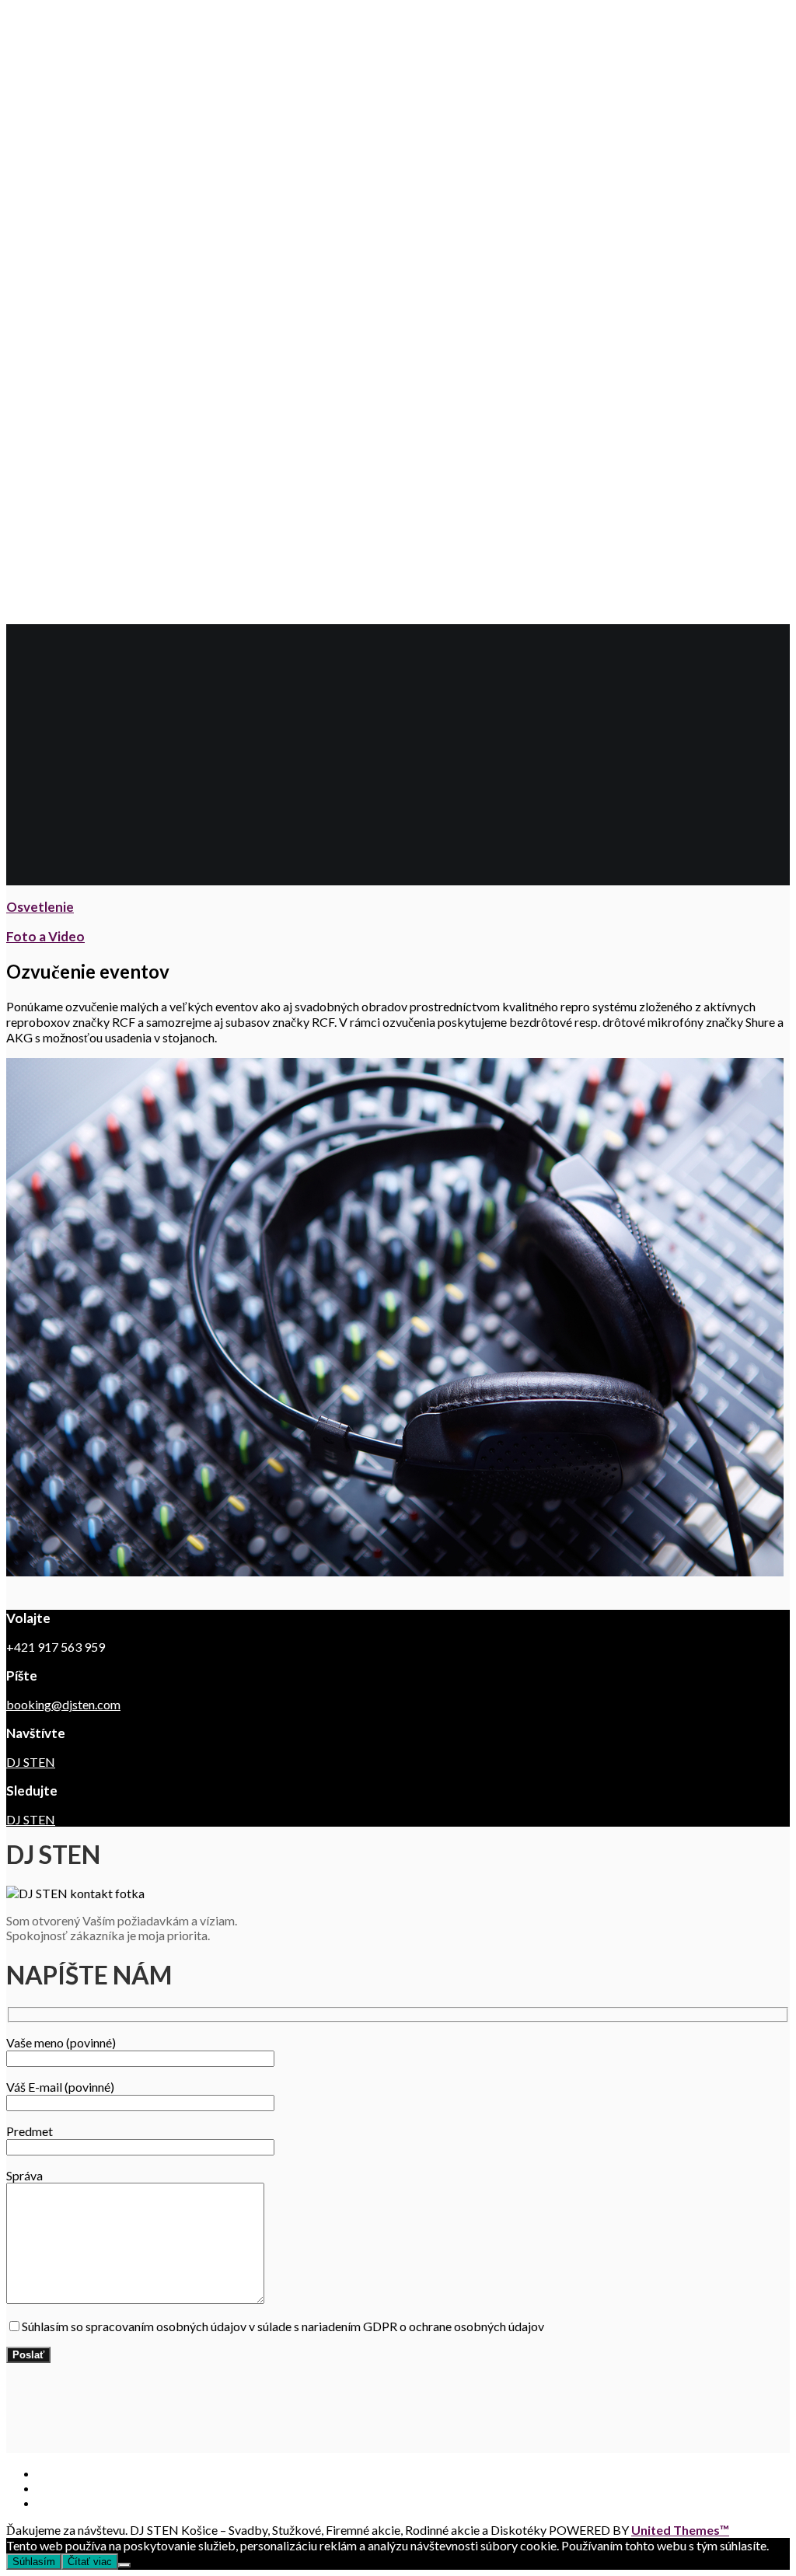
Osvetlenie (40, 907)
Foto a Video (45, 936)
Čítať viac (90, 2562)
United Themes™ (680, 2530)
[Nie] (124, 2565)
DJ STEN (31, 1762)
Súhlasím (34, 2562)
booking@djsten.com (63, 1704)
